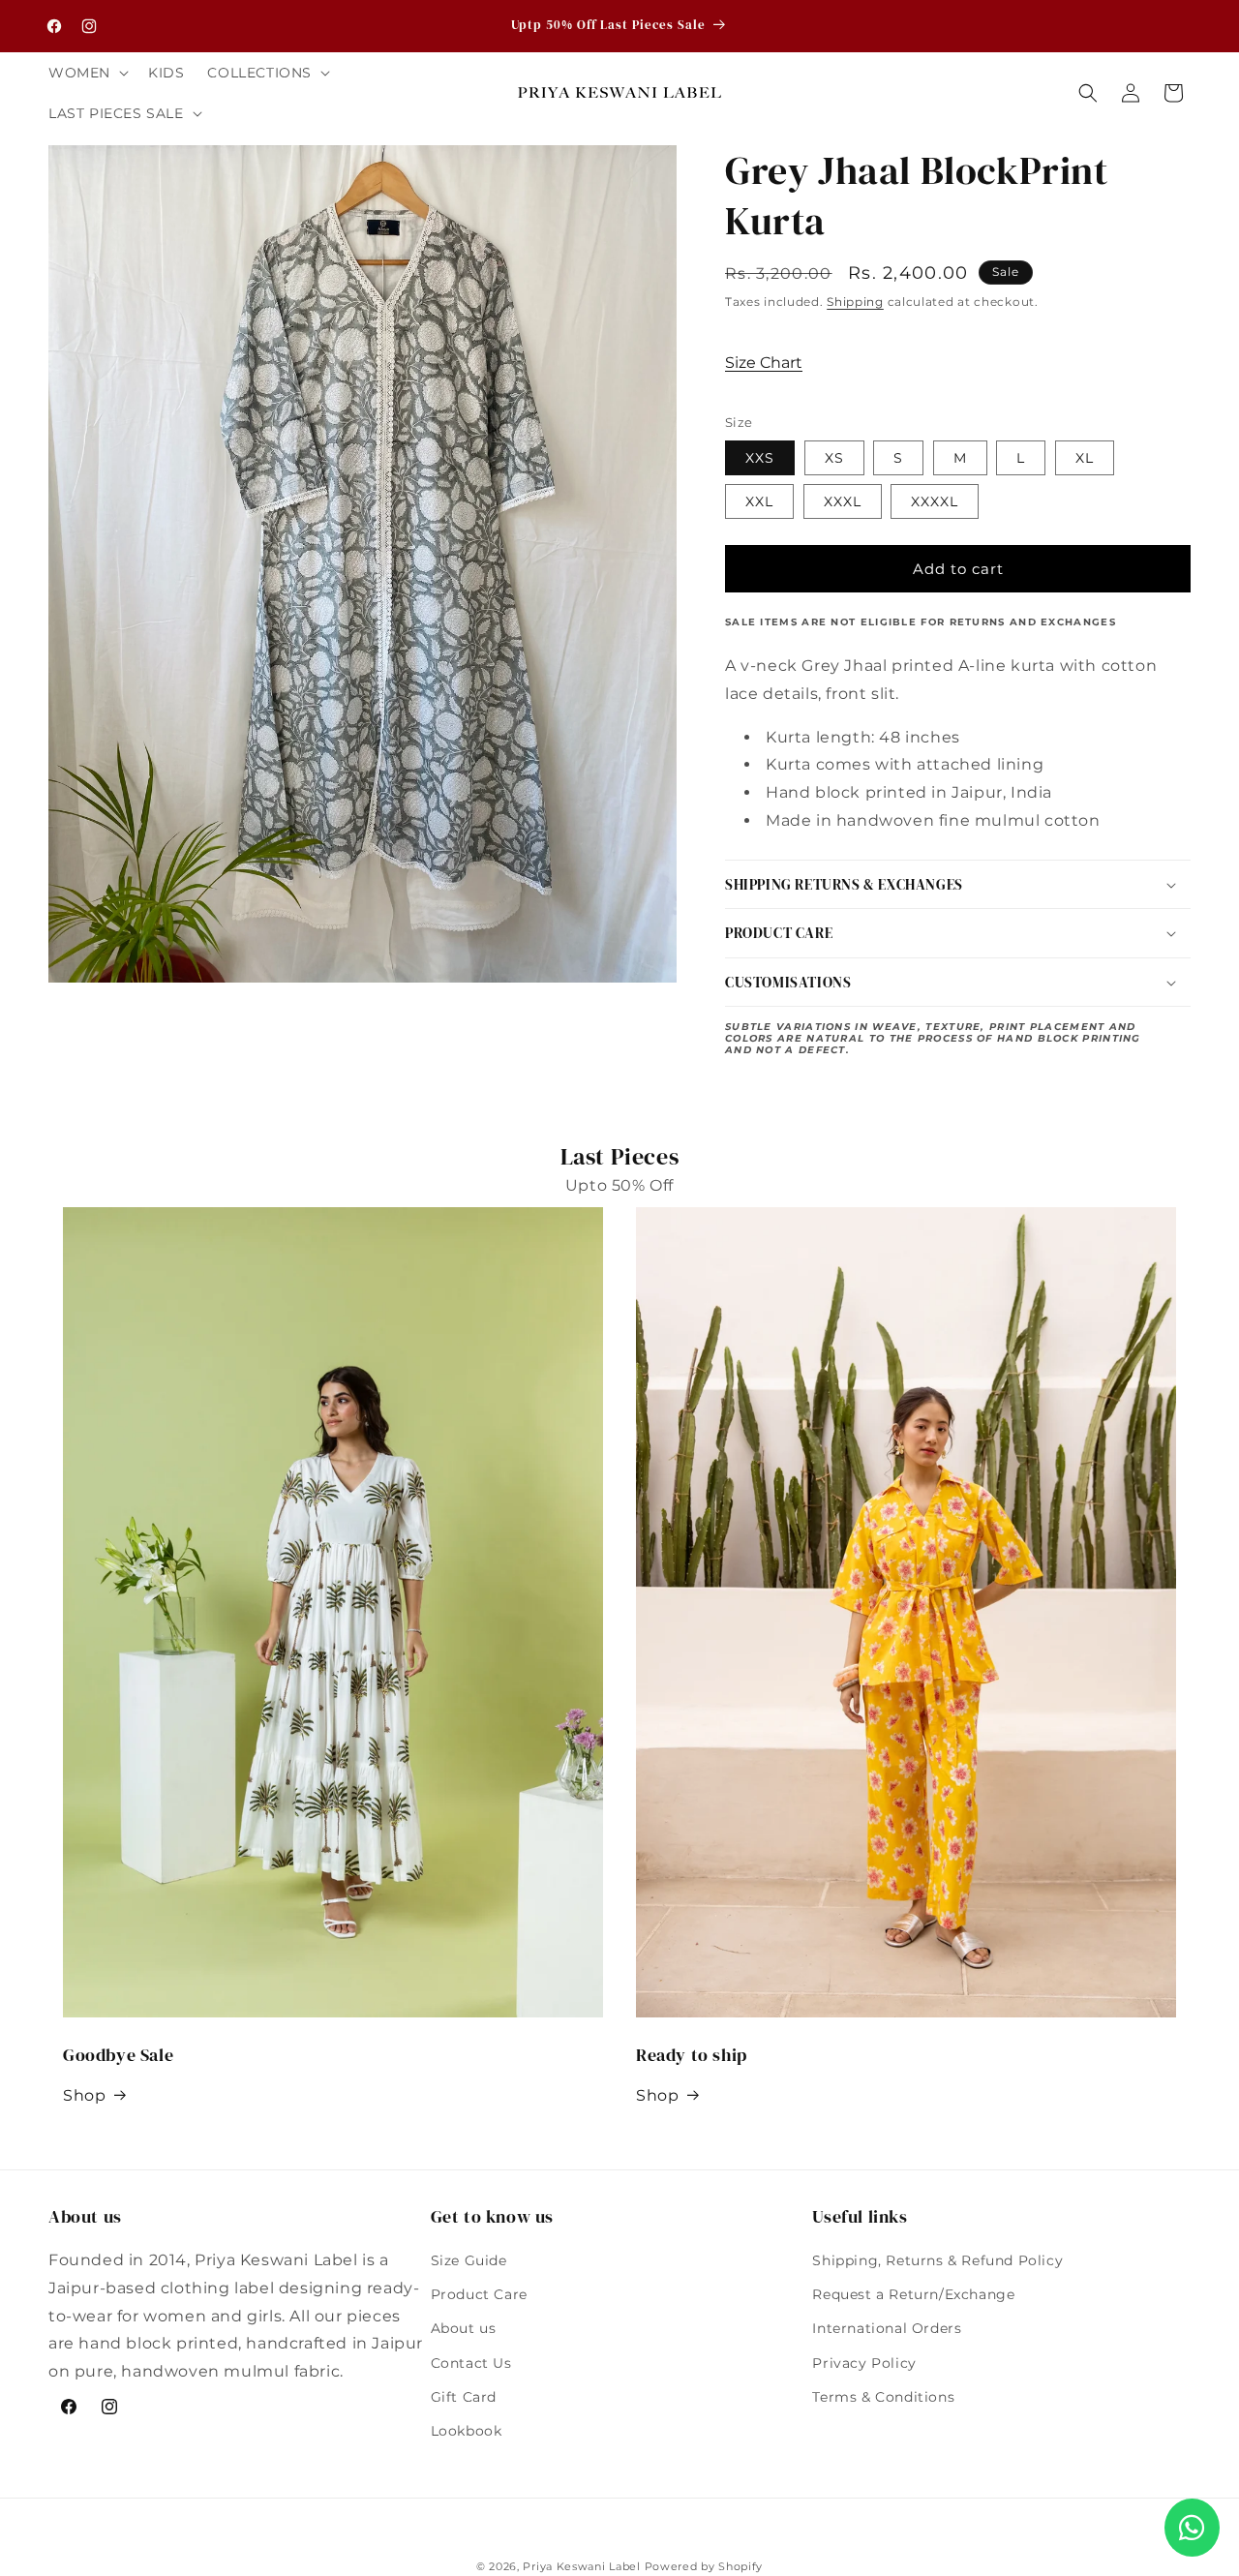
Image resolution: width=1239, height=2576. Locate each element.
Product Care (479, 2295)
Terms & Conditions (883, 2397)
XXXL (843, 501)
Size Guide (469, 2260)
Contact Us (471, 2363)
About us (464, 2329)
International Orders (887, 2329)
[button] (87, 73)
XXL (759, 501)
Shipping (855, 302)
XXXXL (935, 501)
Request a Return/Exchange (913, 2295)
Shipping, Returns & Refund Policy (937, 2260)
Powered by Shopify (704, 2566)
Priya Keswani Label (581, 2566)
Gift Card (464, 2397)
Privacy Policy (864, 2363)
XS (834, 458)
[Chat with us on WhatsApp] (1192, 2528)
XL (1085, 458)
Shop (84, 2095)
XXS (760, 458)
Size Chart (764, 363)
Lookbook (467, 2431)
